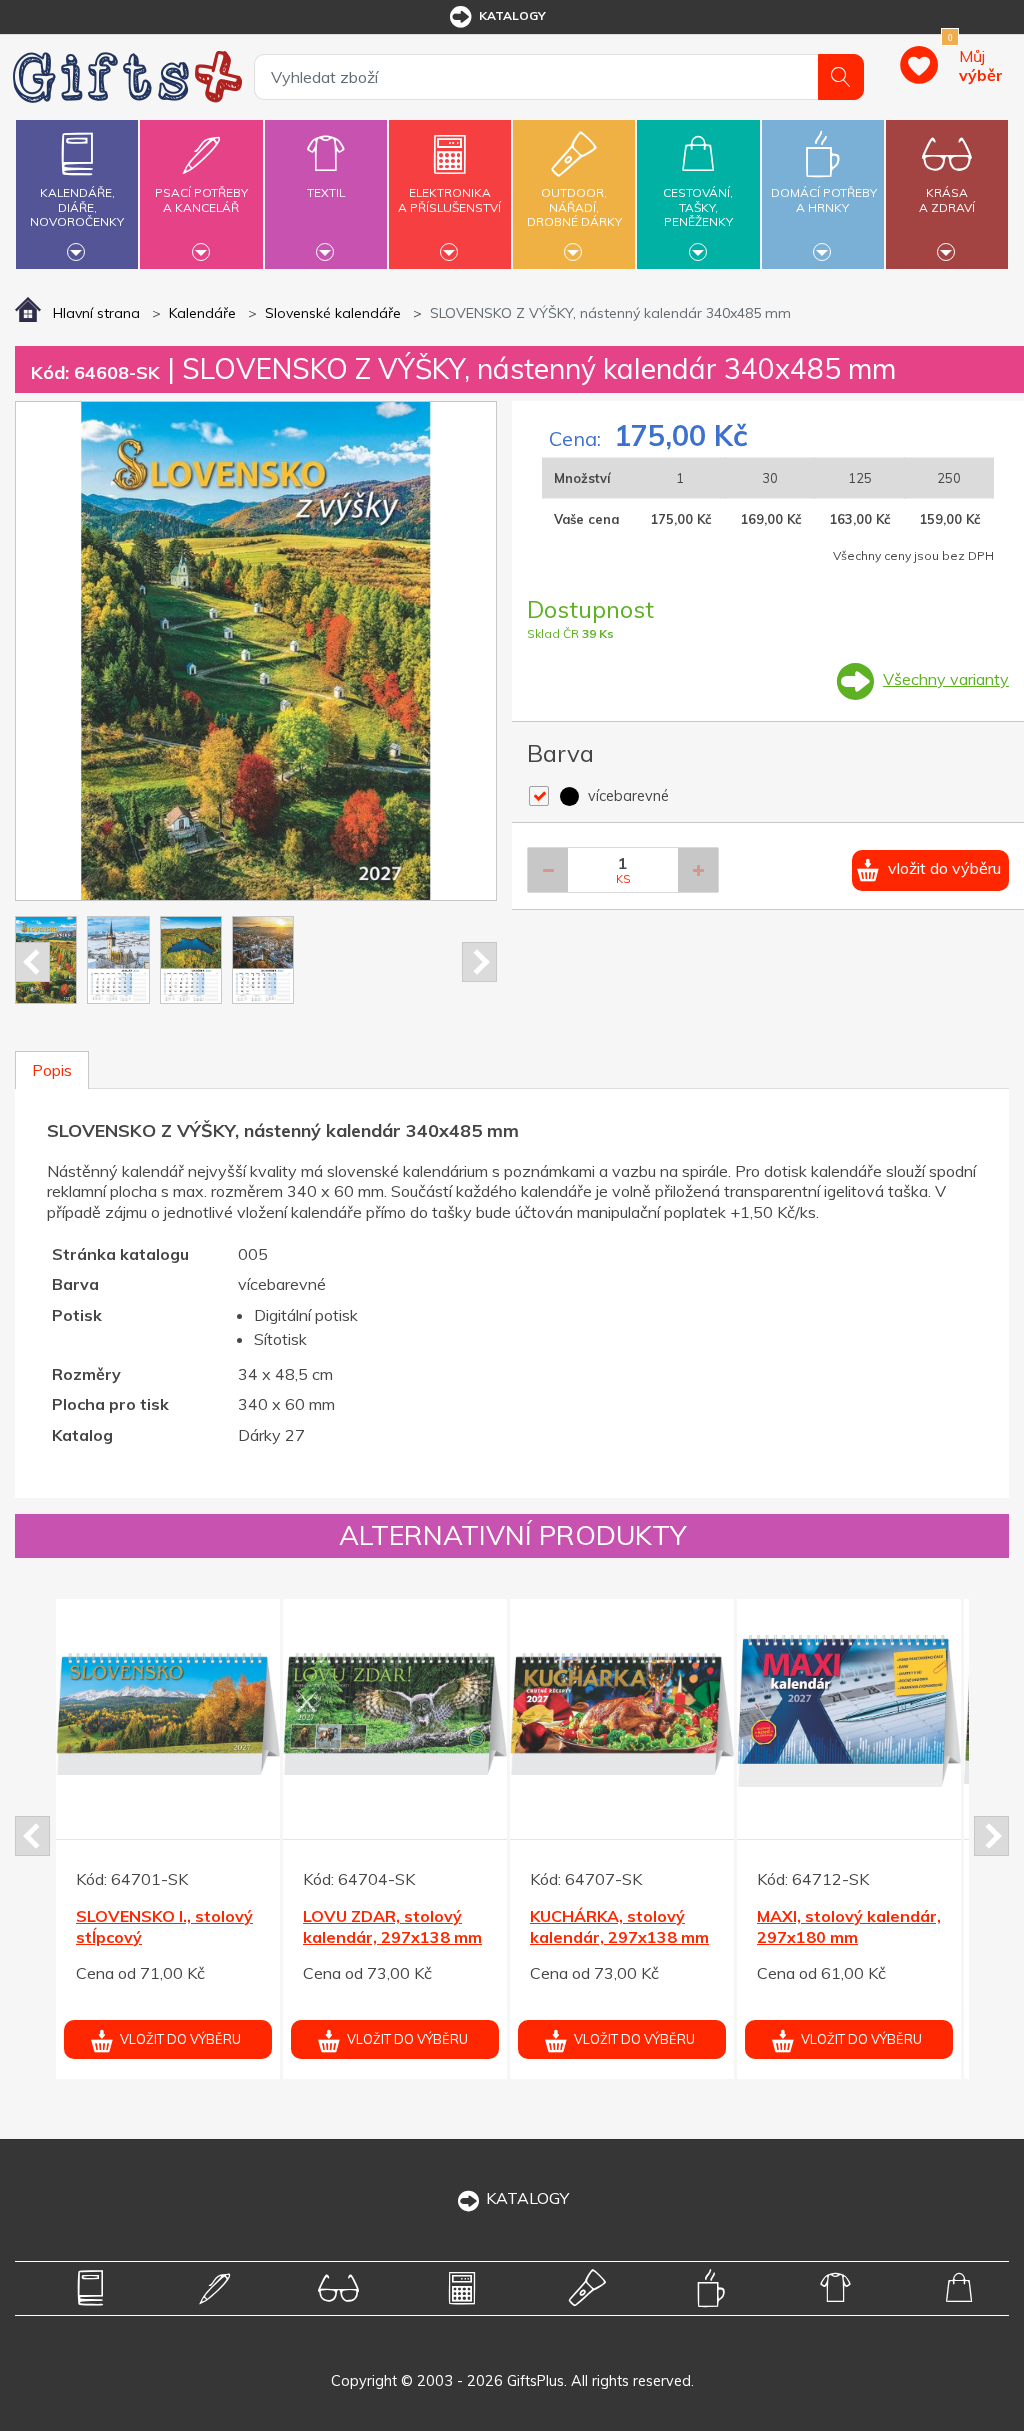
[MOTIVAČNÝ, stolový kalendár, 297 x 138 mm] (850, 1711)
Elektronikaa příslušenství (449, 199)
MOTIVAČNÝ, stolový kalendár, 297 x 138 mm (839, 1937)
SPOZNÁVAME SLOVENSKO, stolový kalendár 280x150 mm (164, 1937)
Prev (32, 962)
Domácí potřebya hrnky (824, 199)
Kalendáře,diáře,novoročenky (77, 207)
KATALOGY (527, 2198)
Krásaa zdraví (947, 199)
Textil (326, 192)
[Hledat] (841, 77)
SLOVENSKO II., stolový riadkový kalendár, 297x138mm (394, 1937)
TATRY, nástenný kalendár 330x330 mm (618, 1926)
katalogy (512, 15)
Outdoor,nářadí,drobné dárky (574, 207)
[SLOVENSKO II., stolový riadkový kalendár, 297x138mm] (396, 1711)
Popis (52, 1070)
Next (479, 962)
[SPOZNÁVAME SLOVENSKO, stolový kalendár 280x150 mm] (169, 1711)
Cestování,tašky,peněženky (698, 207)
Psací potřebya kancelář (201, 199)
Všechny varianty (946, 679)
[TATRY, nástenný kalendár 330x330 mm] (623, 1711)
